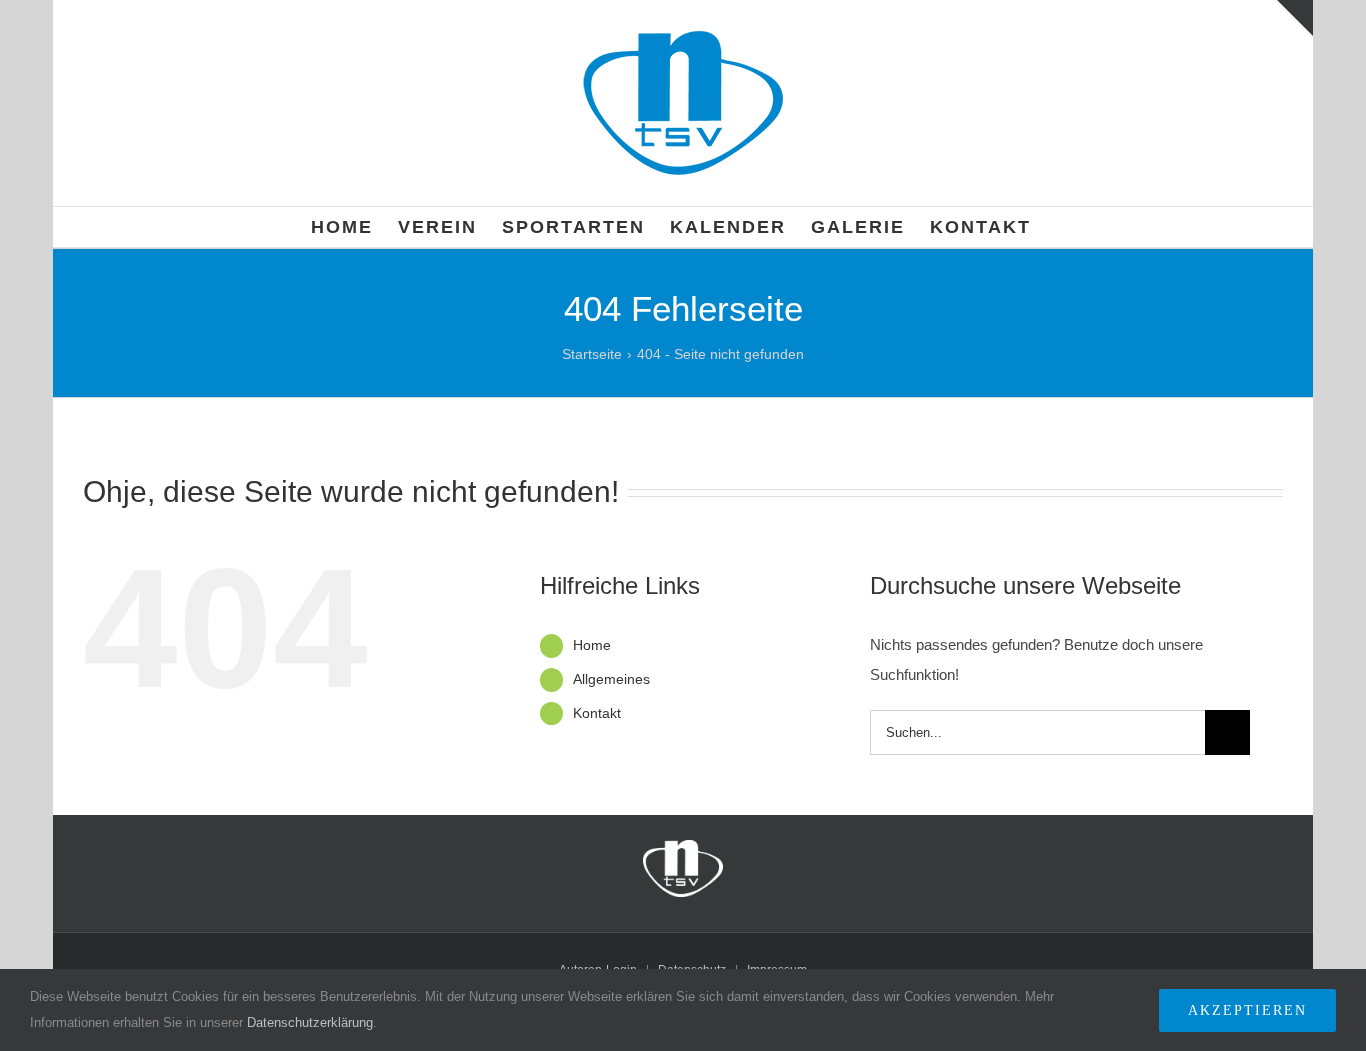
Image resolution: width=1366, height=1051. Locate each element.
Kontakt (597, 713)
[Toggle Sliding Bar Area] (1295, 18)
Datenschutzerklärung (310, 1022)
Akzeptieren (1247, 1010)
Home (592, 645)
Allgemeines (611, 679)
